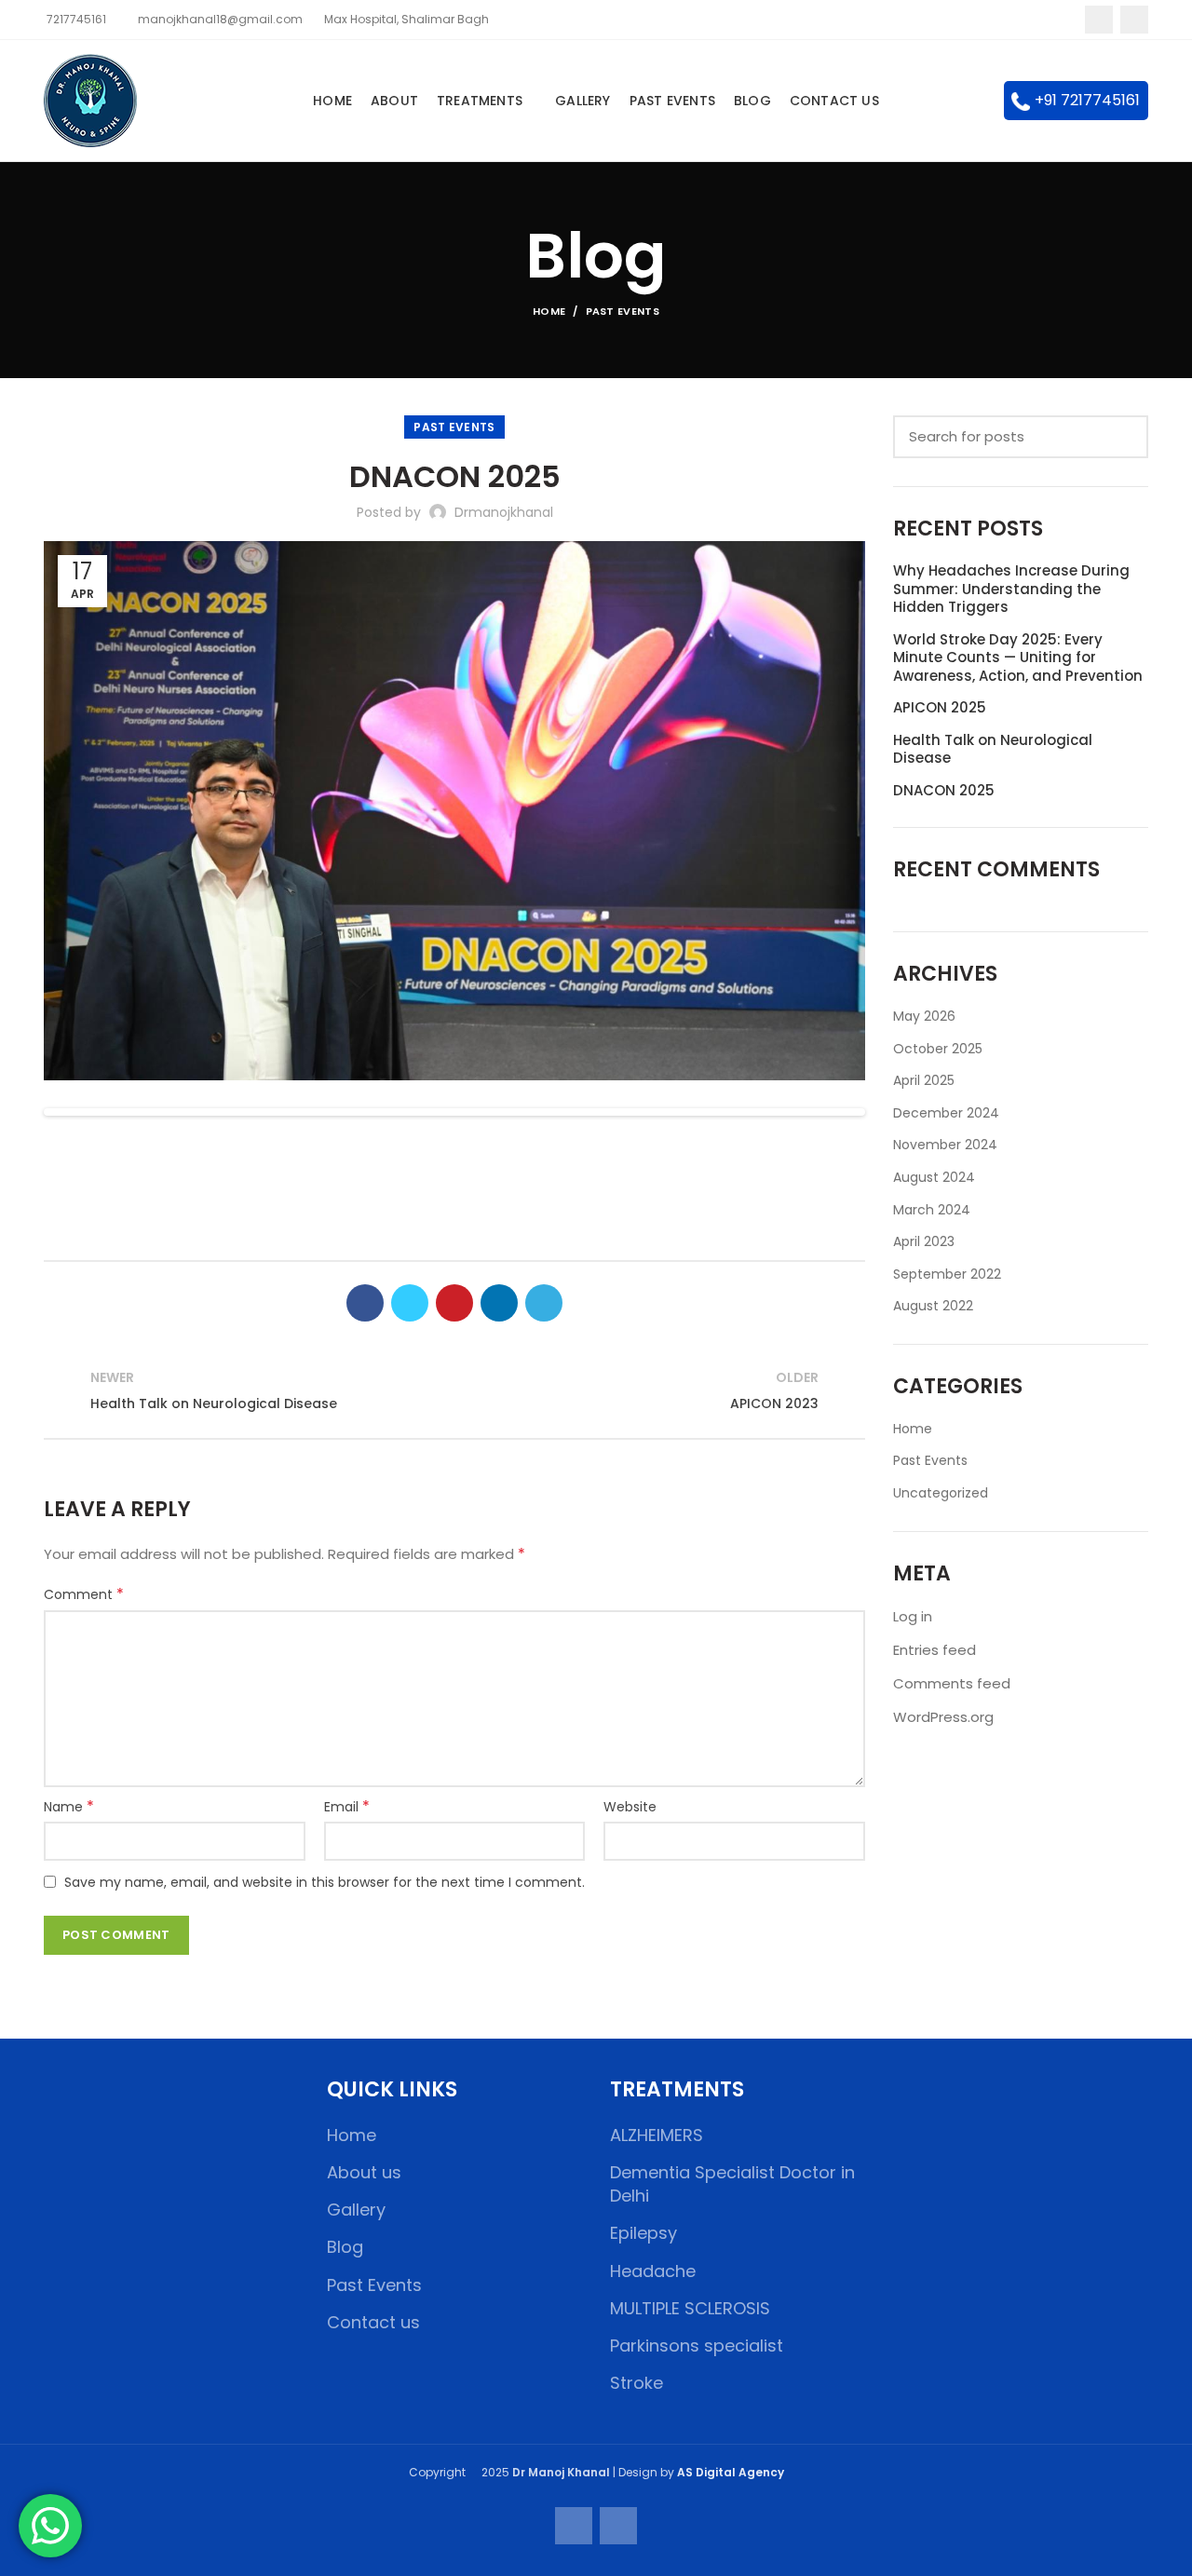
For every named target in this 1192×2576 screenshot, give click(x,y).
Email (347, 1807)
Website (630, 1807)
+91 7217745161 (1087, 100)
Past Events (623, 311)
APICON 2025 (940, 708)
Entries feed (935, 1650)
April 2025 (924, 1081)
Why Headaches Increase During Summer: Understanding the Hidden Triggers (1011, 589)
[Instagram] (1134, 20)
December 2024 (946, 1113)
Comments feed (952, 1683)
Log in (913, 1616)
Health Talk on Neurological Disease (993, 749)
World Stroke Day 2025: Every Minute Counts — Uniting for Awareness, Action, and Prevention (1018, 658)
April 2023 (924, 1242)
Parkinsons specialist (697, 2346)
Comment (84, 1594)
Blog (345, 2247)
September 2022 (947, 1274)
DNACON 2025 (944, 791)
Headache (653, 2271)
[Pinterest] (454, 1303)
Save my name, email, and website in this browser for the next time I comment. (325, 1882)
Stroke (637, 2383)
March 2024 (932, 1210)
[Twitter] (410, 1303)
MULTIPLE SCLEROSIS (690, 2308)
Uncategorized (941, 1493)
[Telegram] (544, 1303)
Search (1123, 437)
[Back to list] (454, 1391)
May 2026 (924, 1017)
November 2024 (945, 1145)
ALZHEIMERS (657, 2135)
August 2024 (934, 1178)
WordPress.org (943, 1717)
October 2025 (938, 1049)
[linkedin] (499, 1303)
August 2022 (933, 1306)
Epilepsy (643, 2233)
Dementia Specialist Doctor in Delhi (732, 2184)
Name (69, 1807)
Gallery (356, 2210)
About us (364, 2172)
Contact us (373, 2322)
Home (549, 311)
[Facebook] (1099, 20)
